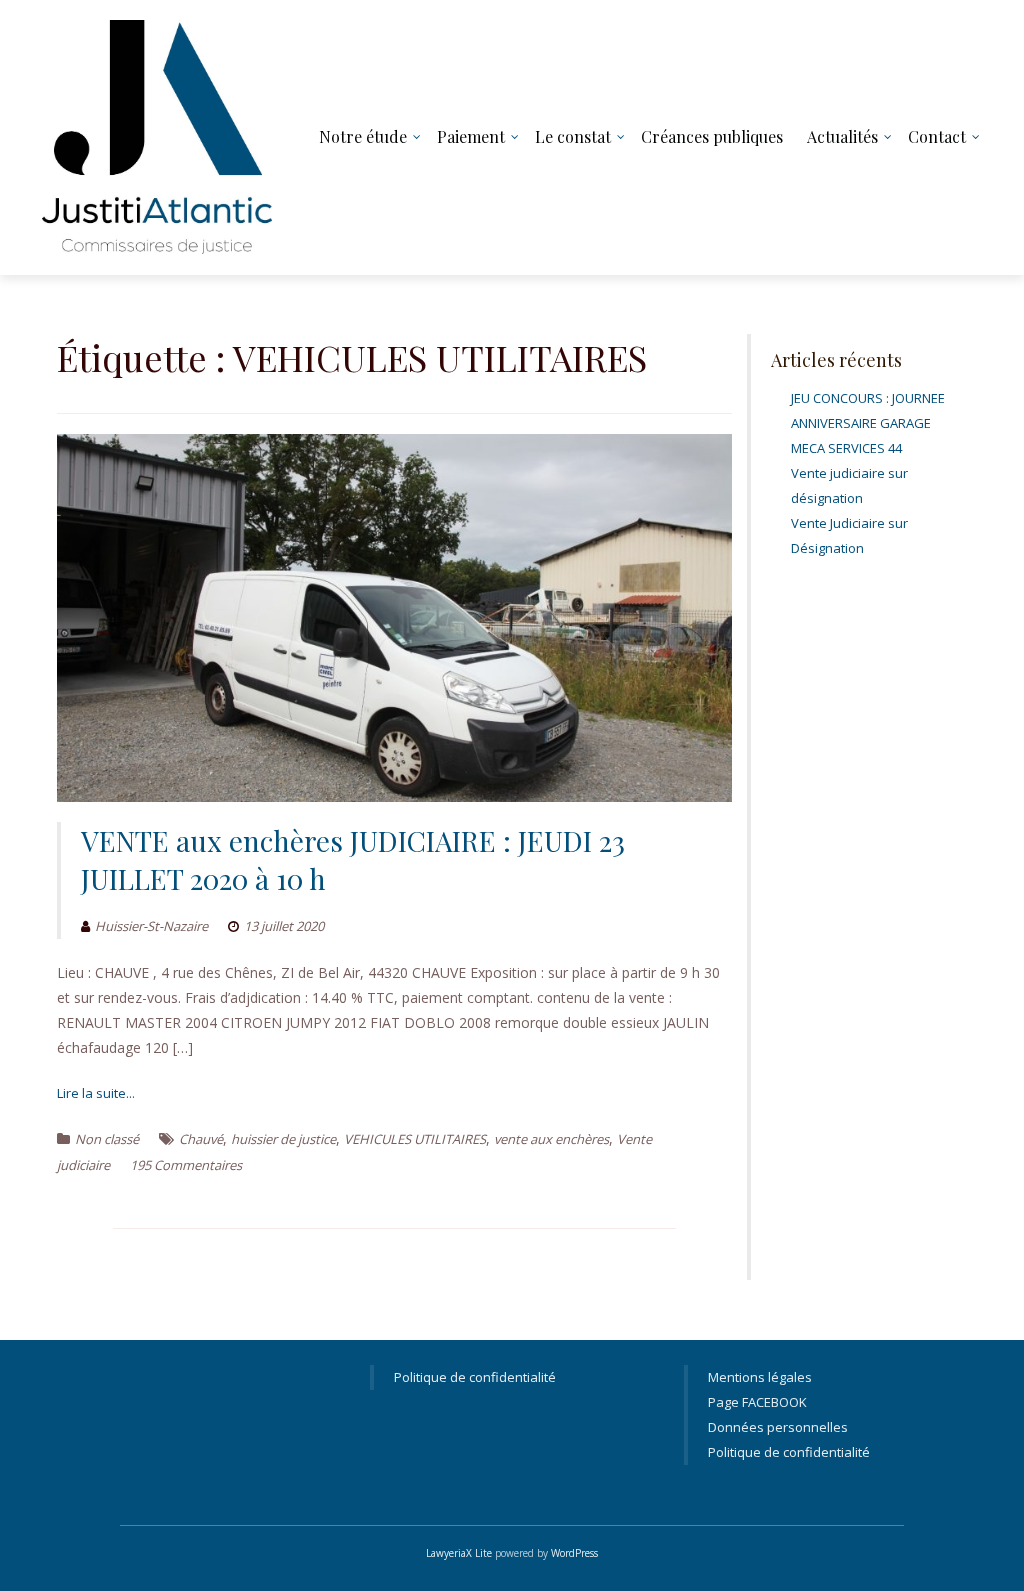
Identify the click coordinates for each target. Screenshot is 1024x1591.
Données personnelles (778, 1427)
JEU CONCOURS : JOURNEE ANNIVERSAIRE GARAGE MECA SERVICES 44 (868, 423)
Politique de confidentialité (475, 1377)
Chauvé (201, 1139)
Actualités (842, 136)
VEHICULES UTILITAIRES (415, 1139)
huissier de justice (283, 1139)
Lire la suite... (96, 1093)
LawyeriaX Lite (459, 1553)
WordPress (574, 1553)
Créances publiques (712, 136)
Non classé (107, 1139)
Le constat (573, 136)
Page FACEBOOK (757, 1402)
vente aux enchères (551, 1139)
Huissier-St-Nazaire (151, 926)
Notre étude (363, 136)
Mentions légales (760, 1377)
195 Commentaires (186, 1165)
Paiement (471, 136)
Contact (937, 136)
